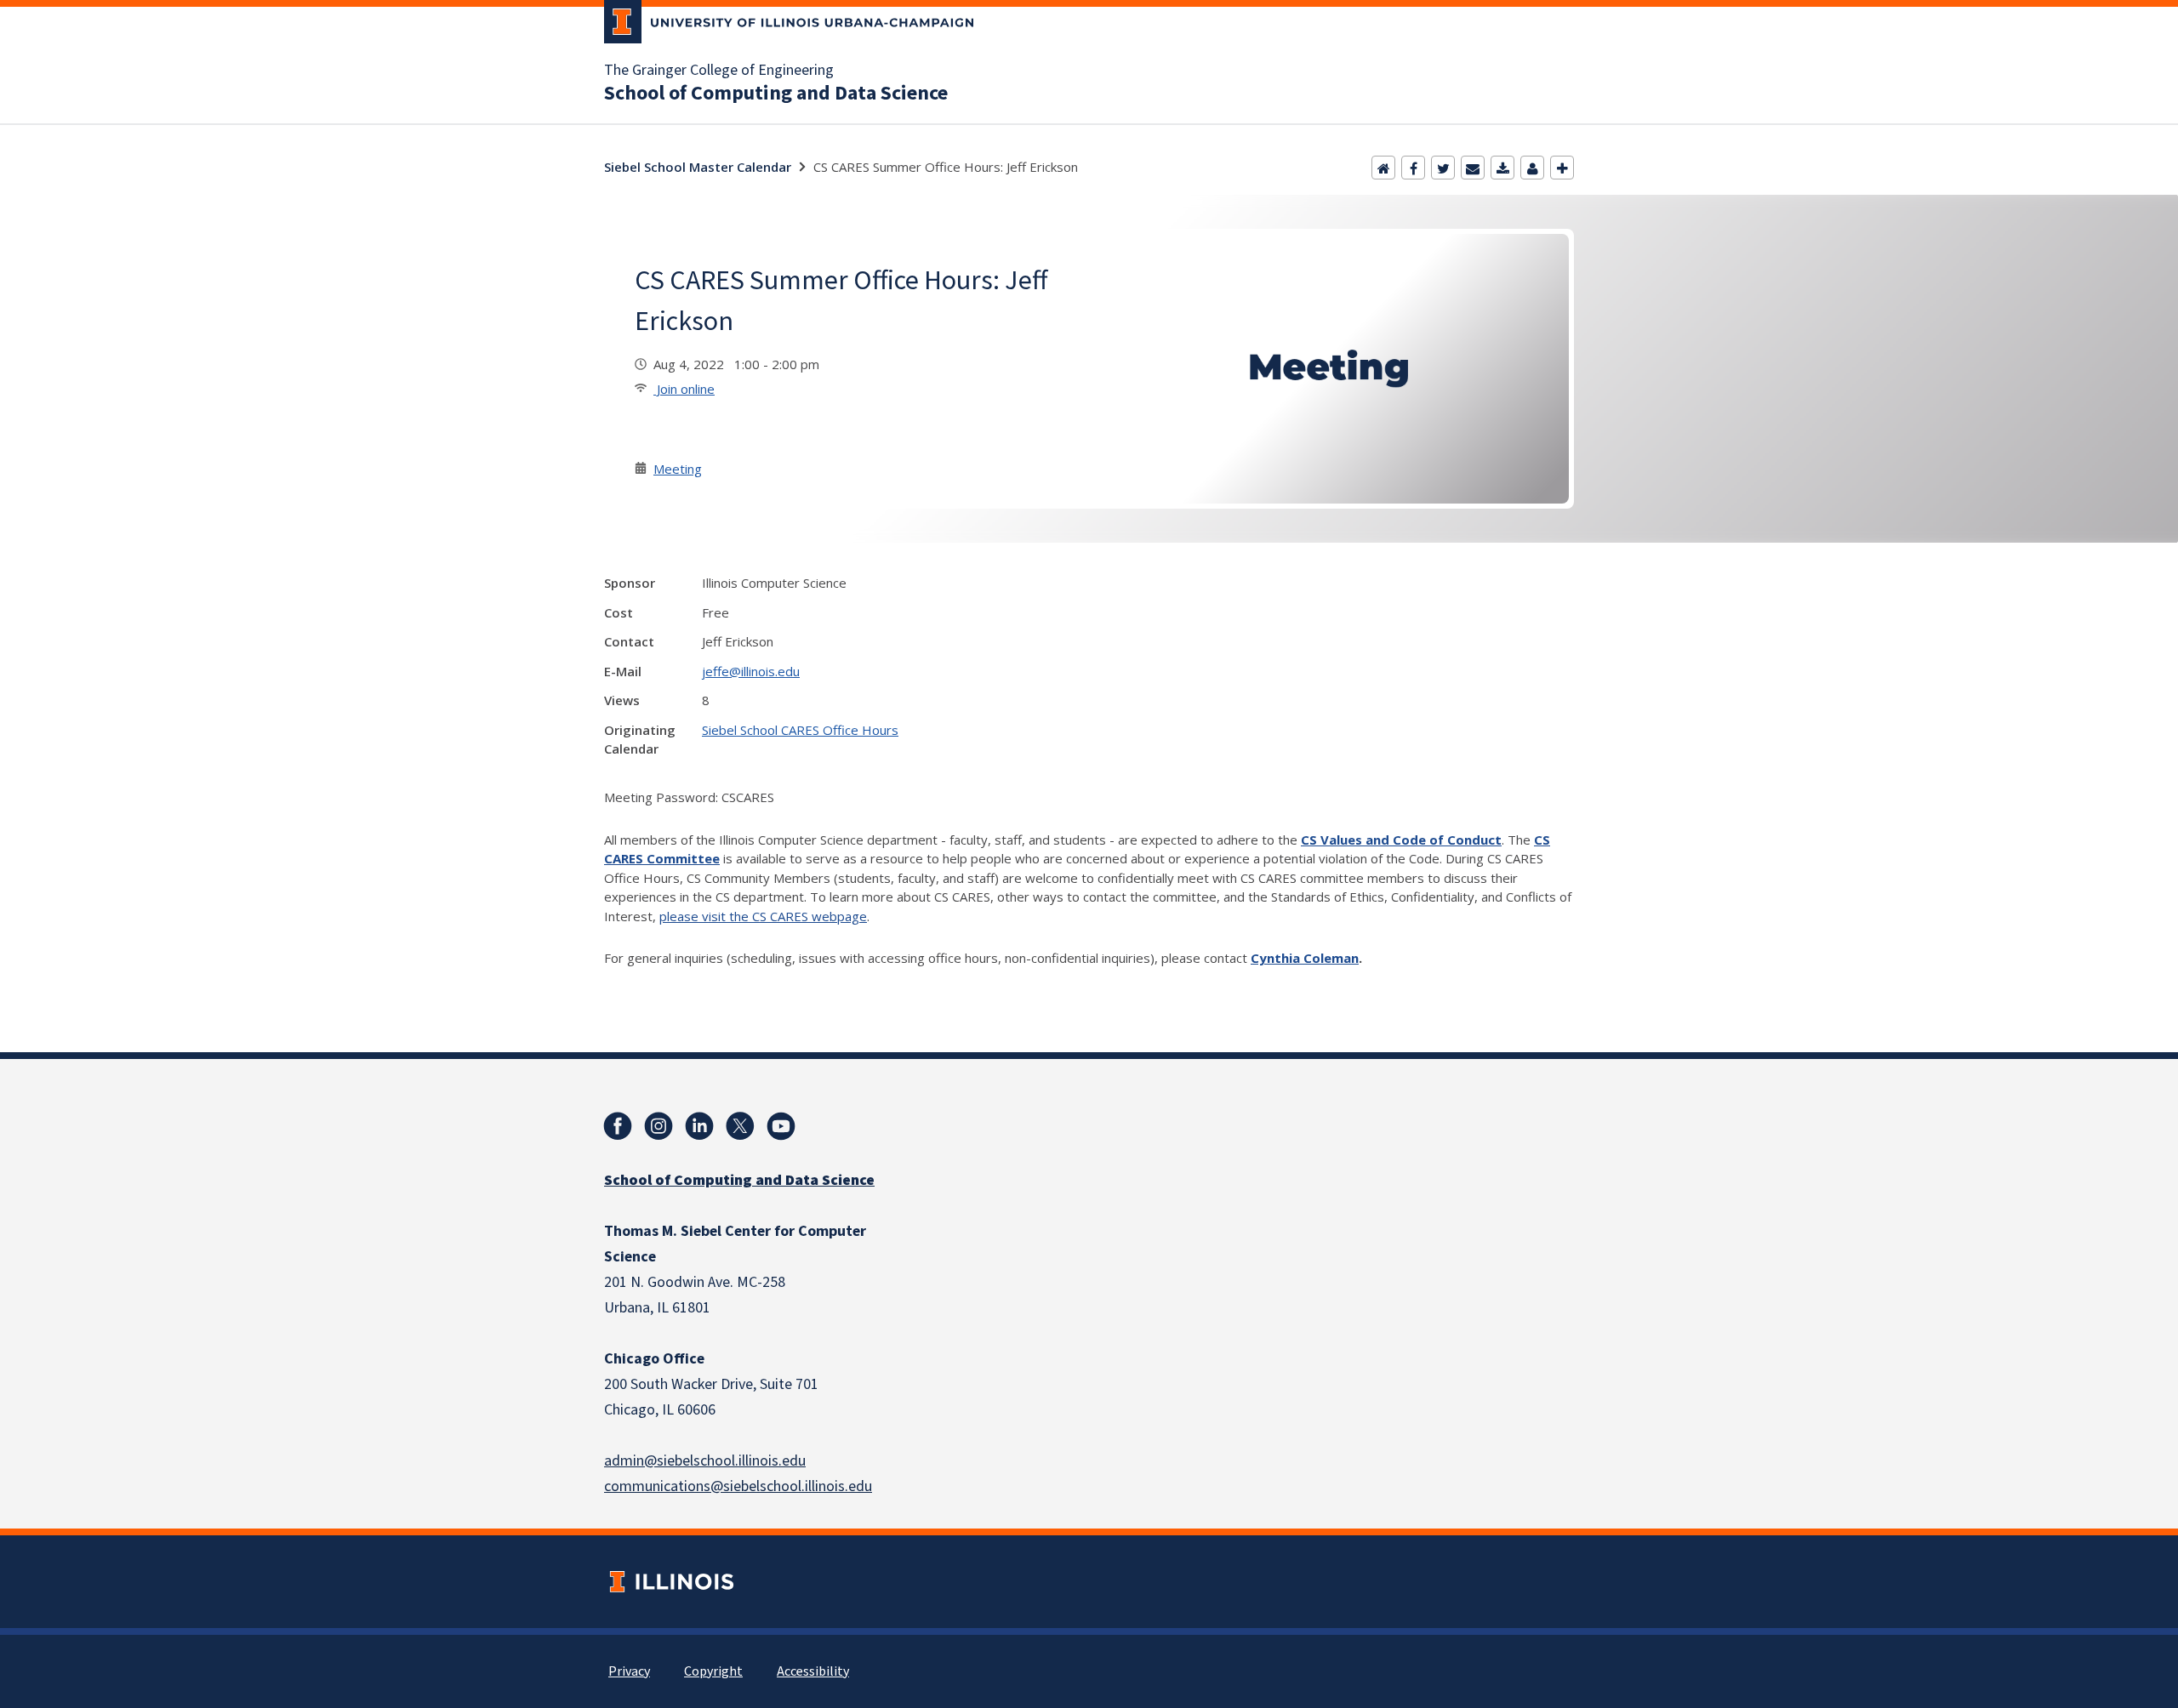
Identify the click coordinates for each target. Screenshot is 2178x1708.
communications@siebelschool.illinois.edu (738, 1486)
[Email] (1473, 168)
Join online (684, 389)
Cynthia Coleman (1305, 958)
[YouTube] (781, 1126)
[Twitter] (1443, 168)
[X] (740, 1126)
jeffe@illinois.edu (751, 671)
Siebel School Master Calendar (698, 167)
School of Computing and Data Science (776, 94)
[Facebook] (1413, 168)
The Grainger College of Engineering (719, 71)
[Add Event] (1562, 168)
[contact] (1532, 168)
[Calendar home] (1383, 168)
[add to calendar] (1502, 168)
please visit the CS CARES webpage (763, 916)
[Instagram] (659, 1126)
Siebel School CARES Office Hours (800, 730)
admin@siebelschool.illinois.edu (705, 1461)
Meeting (678, 469)
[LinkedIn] (699, 1126)
